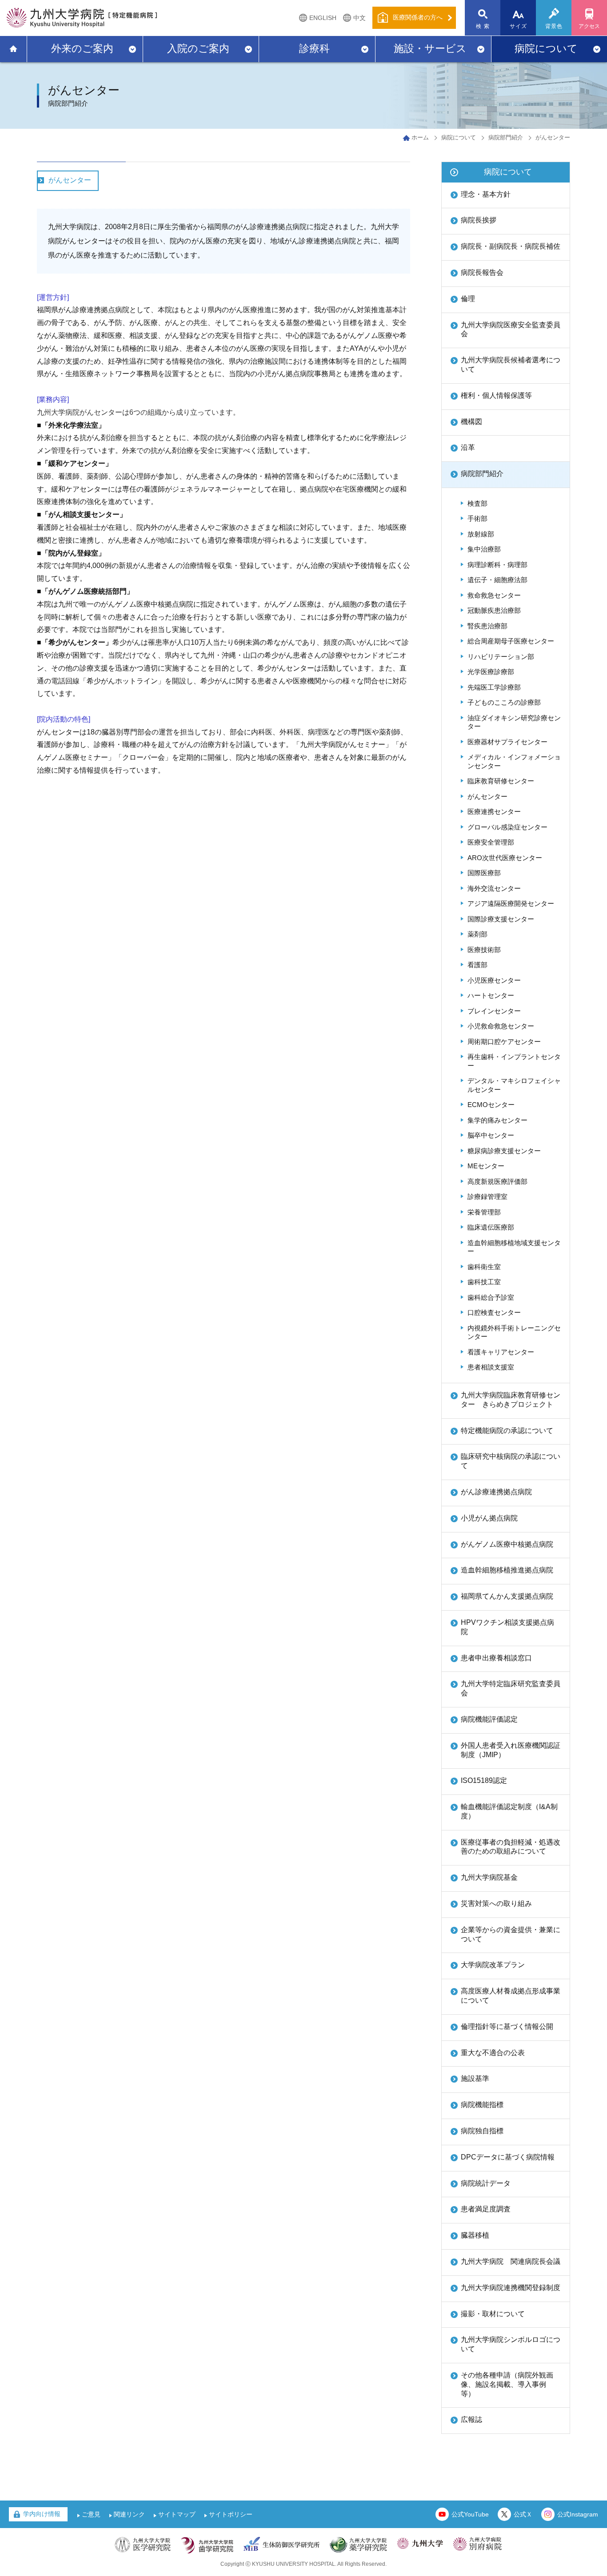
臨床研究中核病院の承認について (511, 1461)
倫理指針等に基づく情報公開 (507, 2026)
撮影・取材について (493, 2314)
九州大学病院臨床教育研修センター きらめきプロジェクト (511, 1400)
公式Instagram (578, 2514)
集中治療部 (484, 549)
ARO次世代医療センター (505, 858)
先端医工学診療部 (494, 687)
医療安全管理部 (491, 842)
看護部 (477, 965)
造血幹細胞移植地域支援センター (514, 1247)
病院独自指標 (482, 2131)
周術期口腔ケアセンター (504, 1042)
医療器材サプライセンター (507, 742)
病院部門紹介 (506, 137)
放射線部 (481, 534)
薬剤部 (477, 934)
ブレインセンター (494, 1011)
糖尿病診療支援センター (504, 1151)
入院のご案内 (198, 48)
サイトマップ (177, 2514)
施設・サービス (430, 48)
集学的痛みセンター (497, 1120)
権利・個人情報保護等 (496, 395)
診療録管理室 (487, 1197)
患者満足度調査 (486, 2209)
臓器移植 (475, 2235)
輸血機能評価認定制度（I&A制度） (509, 1811)
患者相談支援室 (491, 1367)
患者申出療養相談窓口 (496, 1658)
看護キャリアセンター (501, 1352)
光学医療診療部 (491, 672)
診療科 (314, 48)
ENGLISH (323, 18)
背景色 (554, 26)
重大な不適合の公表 (493, 2053)
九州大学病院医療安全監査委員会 (511, 329)
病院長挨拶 (479, 220)
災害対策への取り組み (496, 1903)
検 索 (483, 26)
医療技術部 (484, 950)
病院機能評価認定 (489, 1719)
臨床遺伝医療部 (491, 1227)
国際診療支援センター (501, 919)
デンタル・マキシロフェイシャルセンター (514, 1085)
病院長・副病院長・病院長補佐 (511, 246)
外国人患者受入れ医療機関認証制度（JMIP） (511, 1750)
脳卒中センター (491, 1135)
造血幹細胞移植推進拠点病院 (507, 1570)
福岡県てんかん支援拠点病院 (507, 1596)
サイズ (519, 26)
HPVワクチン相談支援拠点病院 (507, 1627)
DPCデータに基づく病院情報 (508, 2157)
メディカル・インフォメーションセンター (514, 761)
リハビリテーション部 (501, 657)
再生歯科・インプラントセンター (514, 1061)
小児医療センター (494, 980)
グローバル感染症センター (507, 827)
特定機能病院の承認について (507, 1431)
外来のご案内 (82, 48)
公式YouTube (470, 2514)
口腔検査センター (494, 1312)
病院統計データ (486, 2183)
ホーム (420, 137)
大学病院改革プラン (493, 1965)
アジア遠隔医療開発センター (511, 903)
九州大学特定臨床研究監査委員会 (511, 1688)
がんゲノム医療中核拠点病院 (507, 1544)
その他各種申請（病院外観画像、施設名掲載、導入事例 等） (507, 2384)
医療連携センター (494, 812)
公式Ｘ (523, 2514)
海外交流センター (494, 888)
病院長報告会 (482, 272)
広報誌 (471, 2419)
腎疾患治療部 (487, 626)
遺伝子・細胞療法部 (497, 580)
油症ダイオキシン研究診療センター (514, 722)
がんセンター (70, 180)
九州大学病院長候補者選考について (511, 365)
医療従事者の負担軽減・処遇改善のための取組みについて (511, 1847)
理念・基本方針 (486, 194)
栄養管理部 (484, 1212)
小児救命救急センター (501, 1026)
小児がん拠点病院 (489, 1518)
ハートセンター (491, 995)
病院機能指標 (482, 2105)
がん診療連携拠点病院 (496, 1492)
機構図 (471, 422)
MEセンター (486, 1166)
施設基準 (475, 2078)
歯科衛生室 (484, 1267)
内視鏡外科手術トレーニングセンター (514, 1332)
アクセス (589, 26)
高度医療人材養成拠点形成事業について (511, 1996)
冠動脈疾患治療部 (494, 610)
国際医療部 (484, 873)
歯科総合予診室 (491, 1297)
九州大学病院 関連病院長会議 (511, 2261)
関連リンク (129, 2514)
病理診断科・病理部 (497, 565)
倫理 (468, 299)
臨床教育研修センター (501, 781)
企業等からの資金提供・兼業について (511, 1934)
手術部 (477, 518)
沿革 (468, 447)
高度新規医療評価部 (497, 1181)
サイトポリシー (231, 2514)
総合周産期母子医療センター (511, 641)
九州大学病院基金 (489, 1877)
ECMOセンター (491, 1105)
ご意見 (91, 2514)
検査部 (477, 503)
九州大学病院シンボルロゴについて (511, 2344)
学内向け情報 (42, 2514)
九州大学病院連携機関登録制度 (511, 2288)
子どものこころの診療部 (504, 702)
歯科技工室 (484, 1282)
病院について (546, 48)
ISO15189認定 (484, 1780)
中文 (359, 18)
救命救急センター (494, 595)
